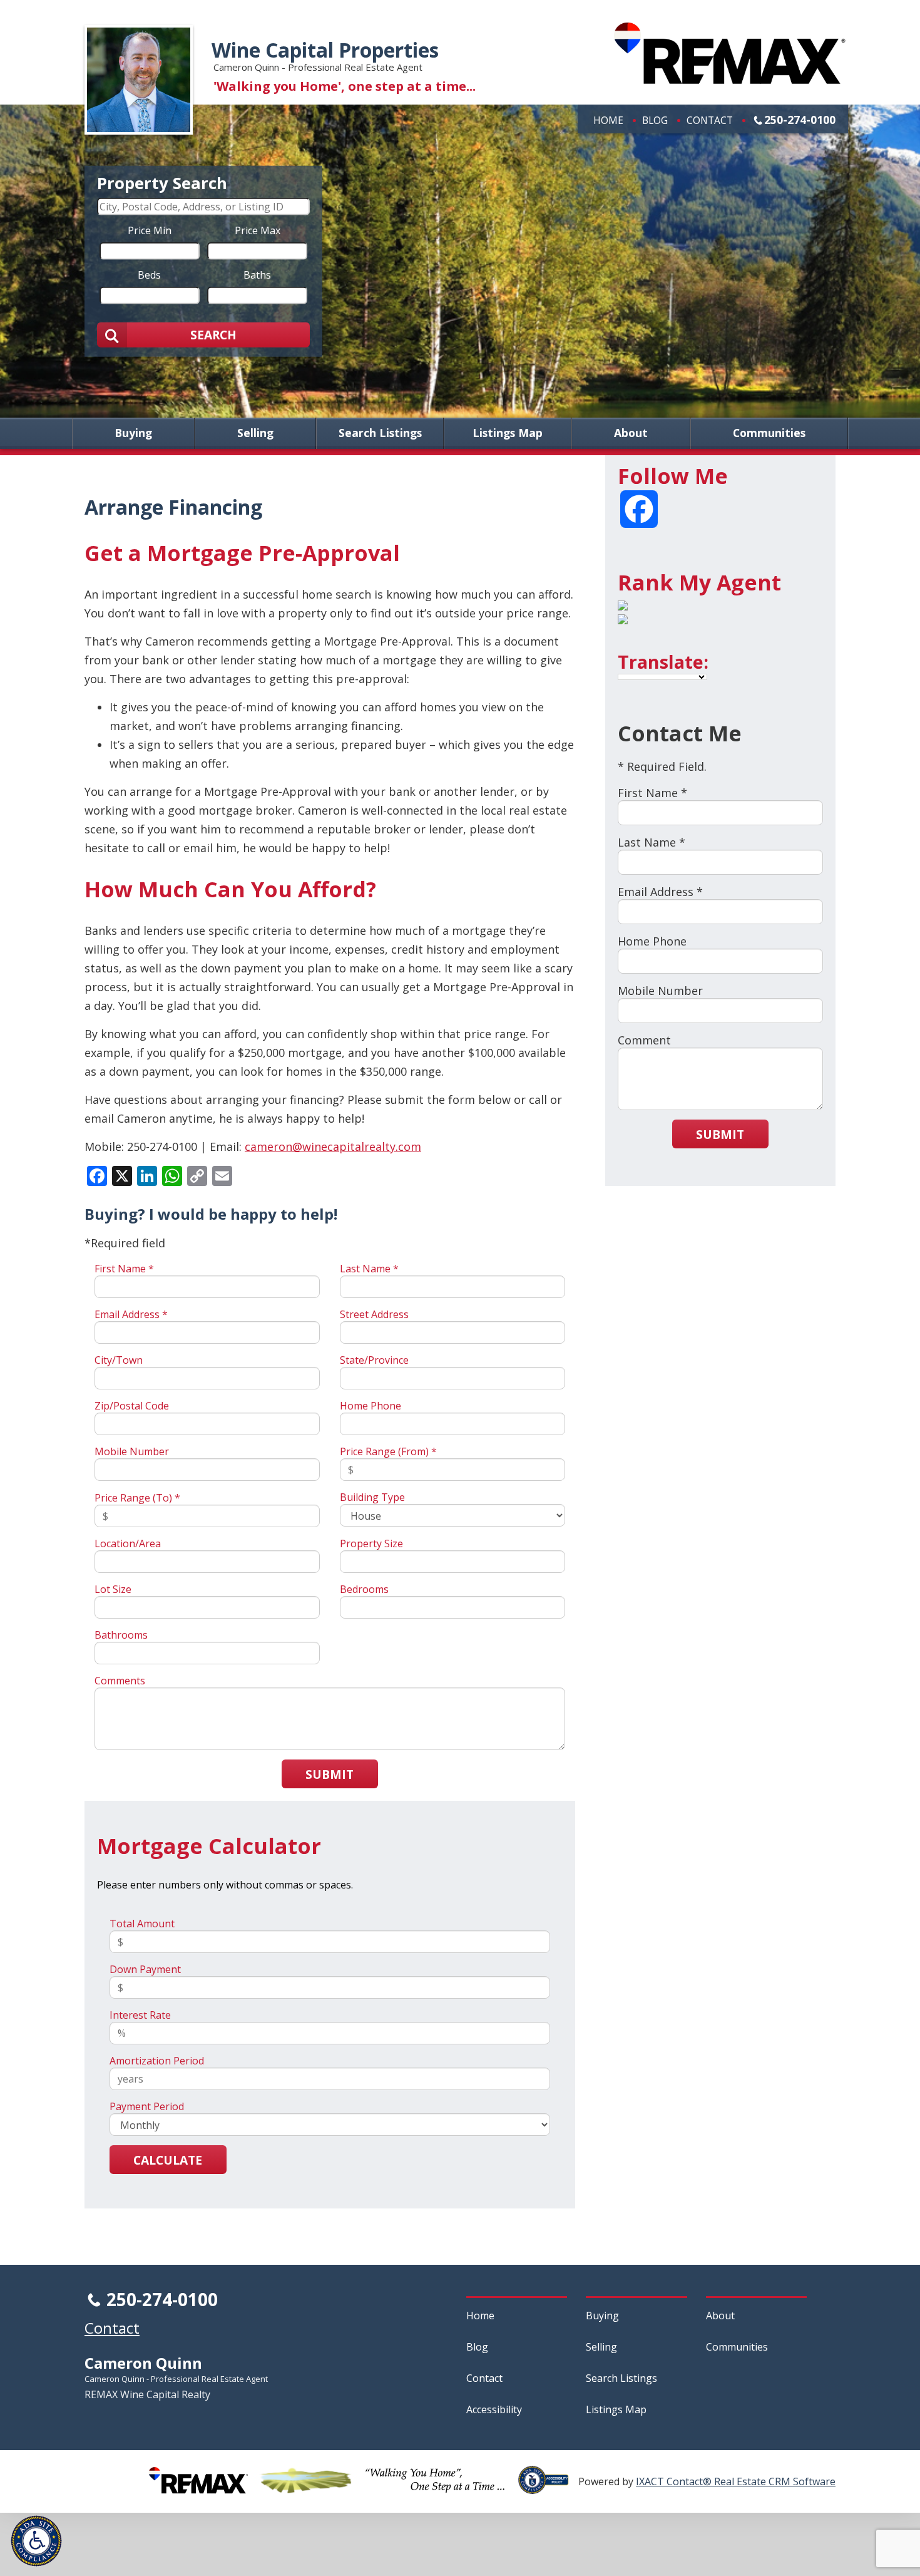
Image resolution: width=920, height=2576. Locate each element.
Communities (769, 433)
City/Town (119, 1360)
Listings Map (508, 433)
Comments (120, 1681)
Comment (644, 1040)
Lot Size (113, 1589)
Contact (710, 120)
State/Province (374, 1360)
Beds (149, 274)
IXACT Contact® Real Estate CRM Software (736, 2481)
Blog (655, 120)
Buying (133, 433)
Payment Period (147, 2106)
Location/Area (128, 1543)
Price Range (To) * (137, 1498)
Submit (330, 1774)
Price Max (258, 230)
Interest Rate (140, 2015)
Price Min (150, 230)
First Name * (124, 1269)
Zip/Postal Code (132, 1406)
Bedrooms (364, 1589)
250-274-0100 (800, 120)
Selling (255, 433)
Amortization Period (157, 2061)
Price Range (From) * (388, 1451)
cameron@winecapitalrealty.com (333, 1146)
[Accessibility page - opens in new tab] (548, 2487)
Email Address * (131, 1314)
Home (608, 120)
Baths (257, 274)
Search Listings (380, 433)
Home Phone (371, 1406)
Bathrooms (121, 1635)
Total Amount (142, 1924)
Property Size (371, 1543)
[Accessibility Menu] (36, 2541)
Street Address (374, 1314)
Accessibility (494, 2409)
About (631, 433)
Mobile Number (132, 1451)
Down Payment (145, 1969)
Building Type (372, 1497)
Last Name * (369, 1269)
